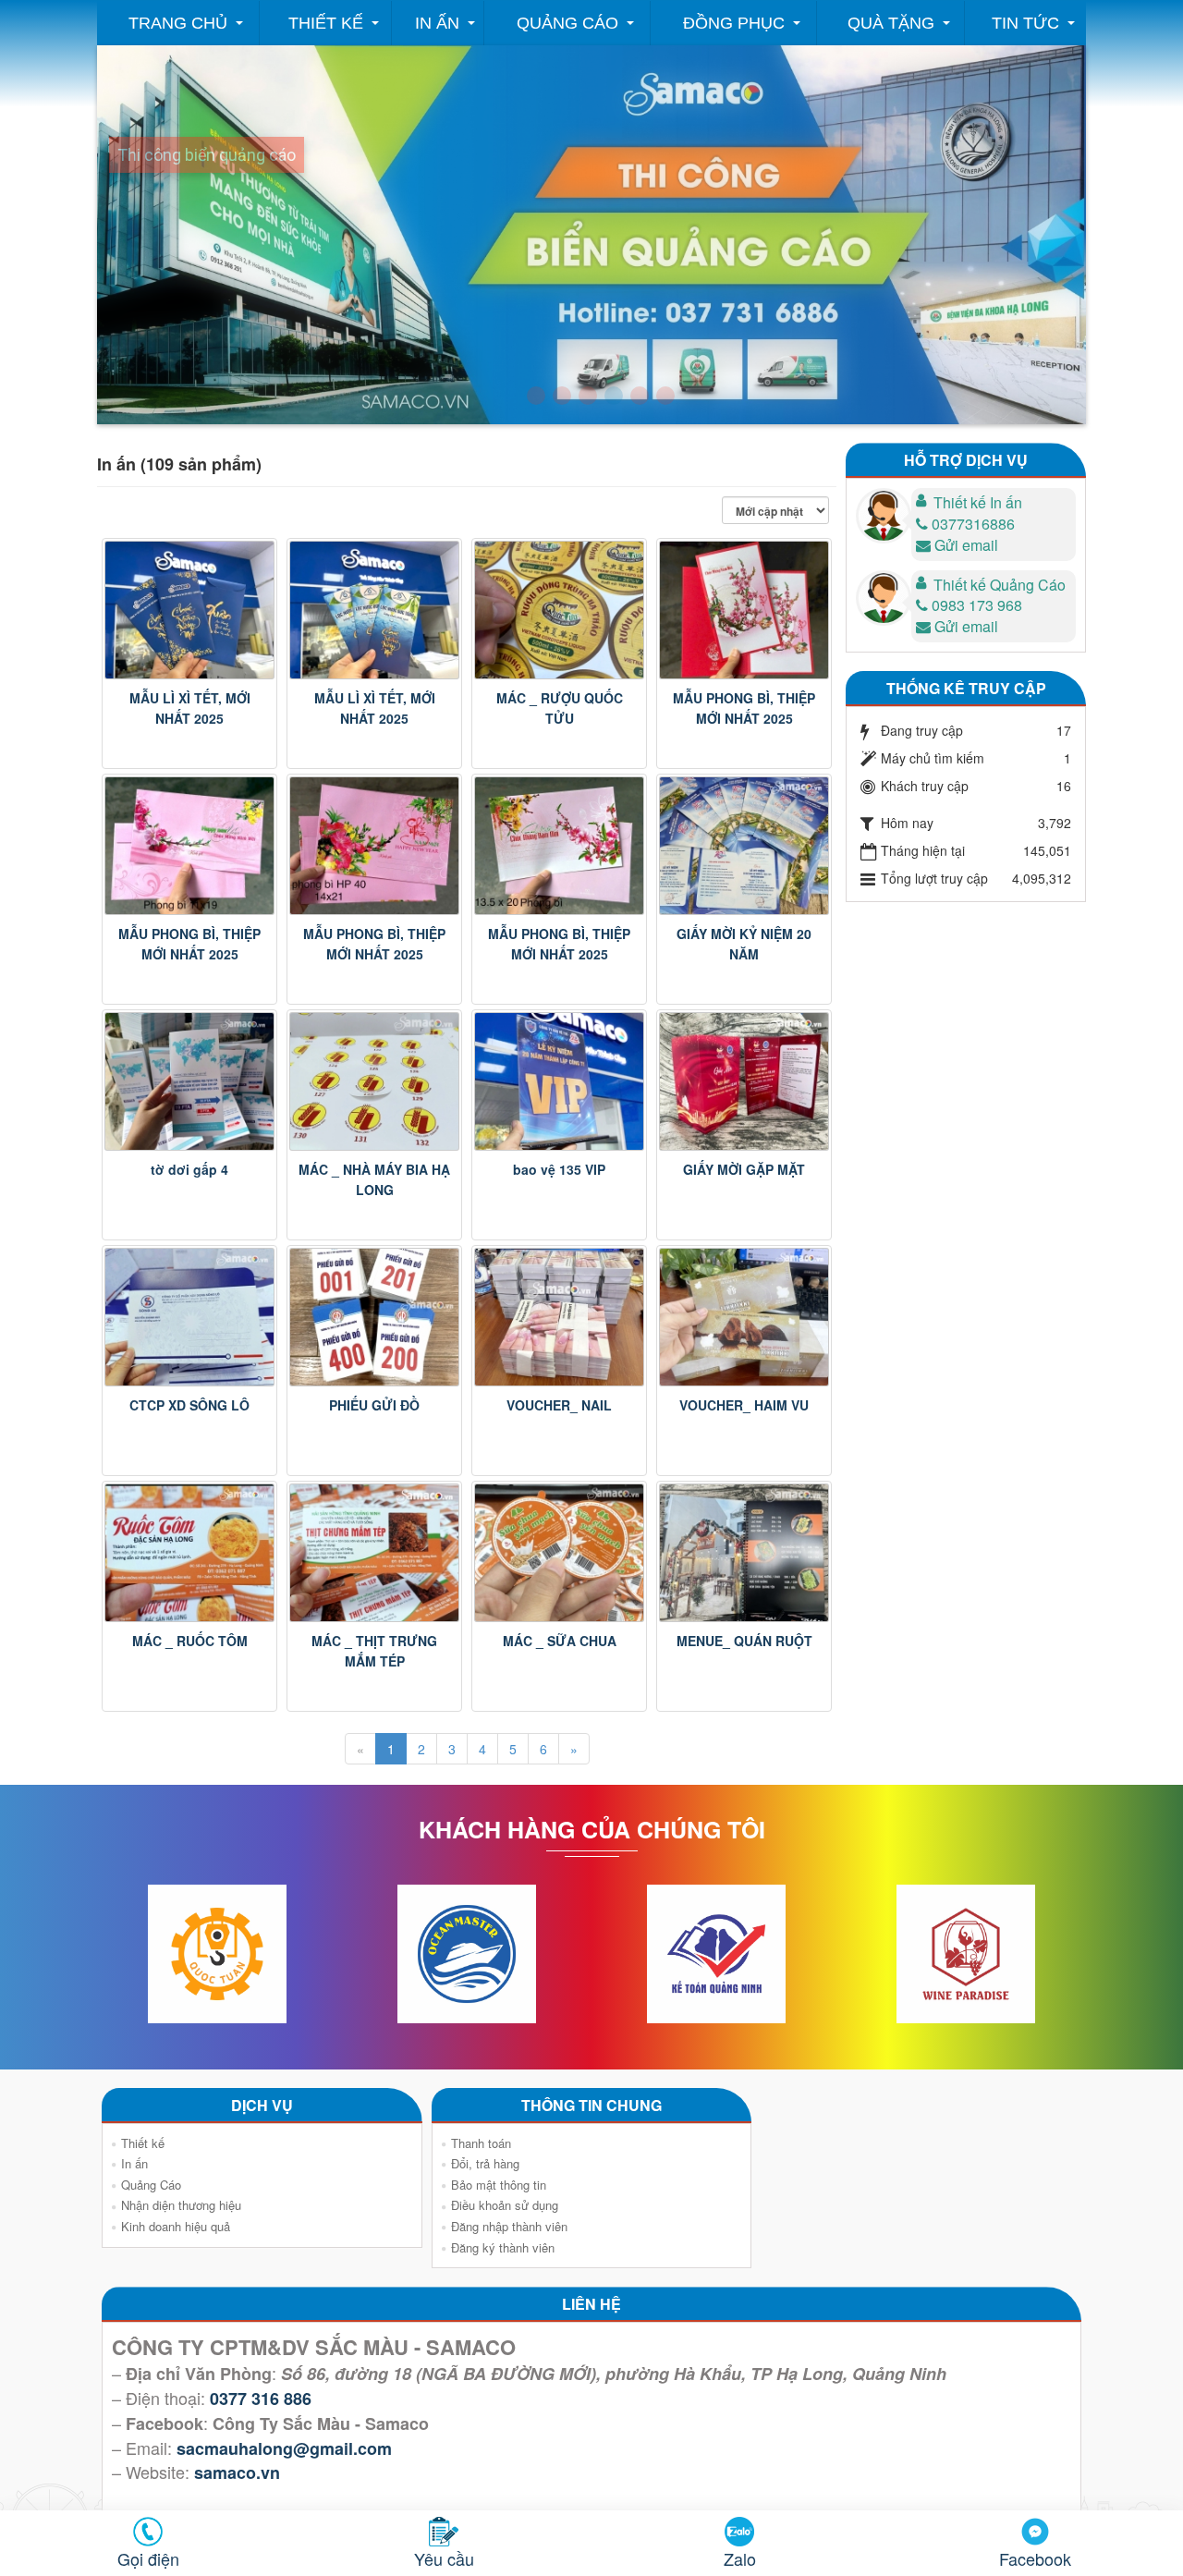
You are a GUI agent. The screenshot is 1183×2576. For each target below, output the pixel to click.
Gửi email (966, 545)
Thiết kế (326, 23)
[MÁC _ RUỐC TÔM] (189, 1553)
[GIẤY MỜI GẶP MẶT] (744, 1081)
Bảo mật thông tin (499, 2185)
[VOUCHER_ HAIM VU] (744, 1317)
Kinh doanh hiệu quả (176, 2226)
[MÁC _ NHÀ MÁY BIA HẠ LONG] (374, 1081)
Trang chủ (178, 23)
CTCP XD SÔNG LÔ (189, 1405)
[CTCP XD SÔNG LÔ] (189, 1317)
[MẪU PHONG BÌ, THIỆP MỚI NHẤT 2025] (744, 610)
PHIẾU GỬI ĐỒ (374, 1405)
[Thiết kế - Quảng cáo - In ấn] (536, 396)
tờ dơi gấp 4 (189, 1169)
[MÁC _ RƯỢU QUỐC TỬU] (559, 610)
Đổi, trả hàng (485, 2163)
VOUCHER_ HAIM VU (744, 1405)
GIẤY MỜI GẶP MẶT (744, 1169)
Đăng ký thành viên (503, 2247)
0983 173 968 (977, 605)
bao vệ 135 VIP (559, 1169)
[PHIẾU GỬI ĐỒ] (374, 1317)
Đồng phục (734, 23)
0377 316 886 (261, 2399)
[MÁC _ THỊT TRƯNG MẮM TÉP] (374, 1553)
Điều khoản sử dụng (505, 2205)
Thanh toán (481, 2143)
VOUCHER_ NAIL (559, 1405)
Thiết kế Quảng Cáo (1000, 585)
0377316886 (973, 524)
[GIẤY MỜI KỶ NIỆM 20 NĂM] (744, 846)
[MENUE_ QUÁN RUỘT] (744, 1553)
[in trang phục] (665, 396)
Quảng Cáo (567, 23)
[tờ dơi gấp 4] (189, 1081)
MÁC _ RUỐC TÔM (190, 1641)
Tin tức (1025, 23)
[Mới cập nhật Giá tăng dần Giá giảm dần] (779, 510)
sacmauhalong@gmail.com (284, 2448)
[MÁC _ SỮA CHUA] (559, 1553)
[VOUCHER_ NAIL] (559, 1317)
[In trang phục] (640, 396)
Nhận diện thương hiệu (181, 2205)
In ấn (437, 23)
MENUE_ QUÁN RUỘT (744, 1641)
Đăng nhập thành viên (509, 2226)
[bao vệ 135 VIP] (559, 1081)
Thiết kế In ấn (978, 502)
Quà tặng (891, 23)
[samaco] (588, 396)
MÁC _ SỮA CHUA (560, 1641)
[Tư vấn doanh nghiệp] (562, 396)
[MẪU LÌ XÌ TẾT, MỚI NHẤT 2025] (189, 610)
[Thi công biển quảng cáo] (614, 396)
